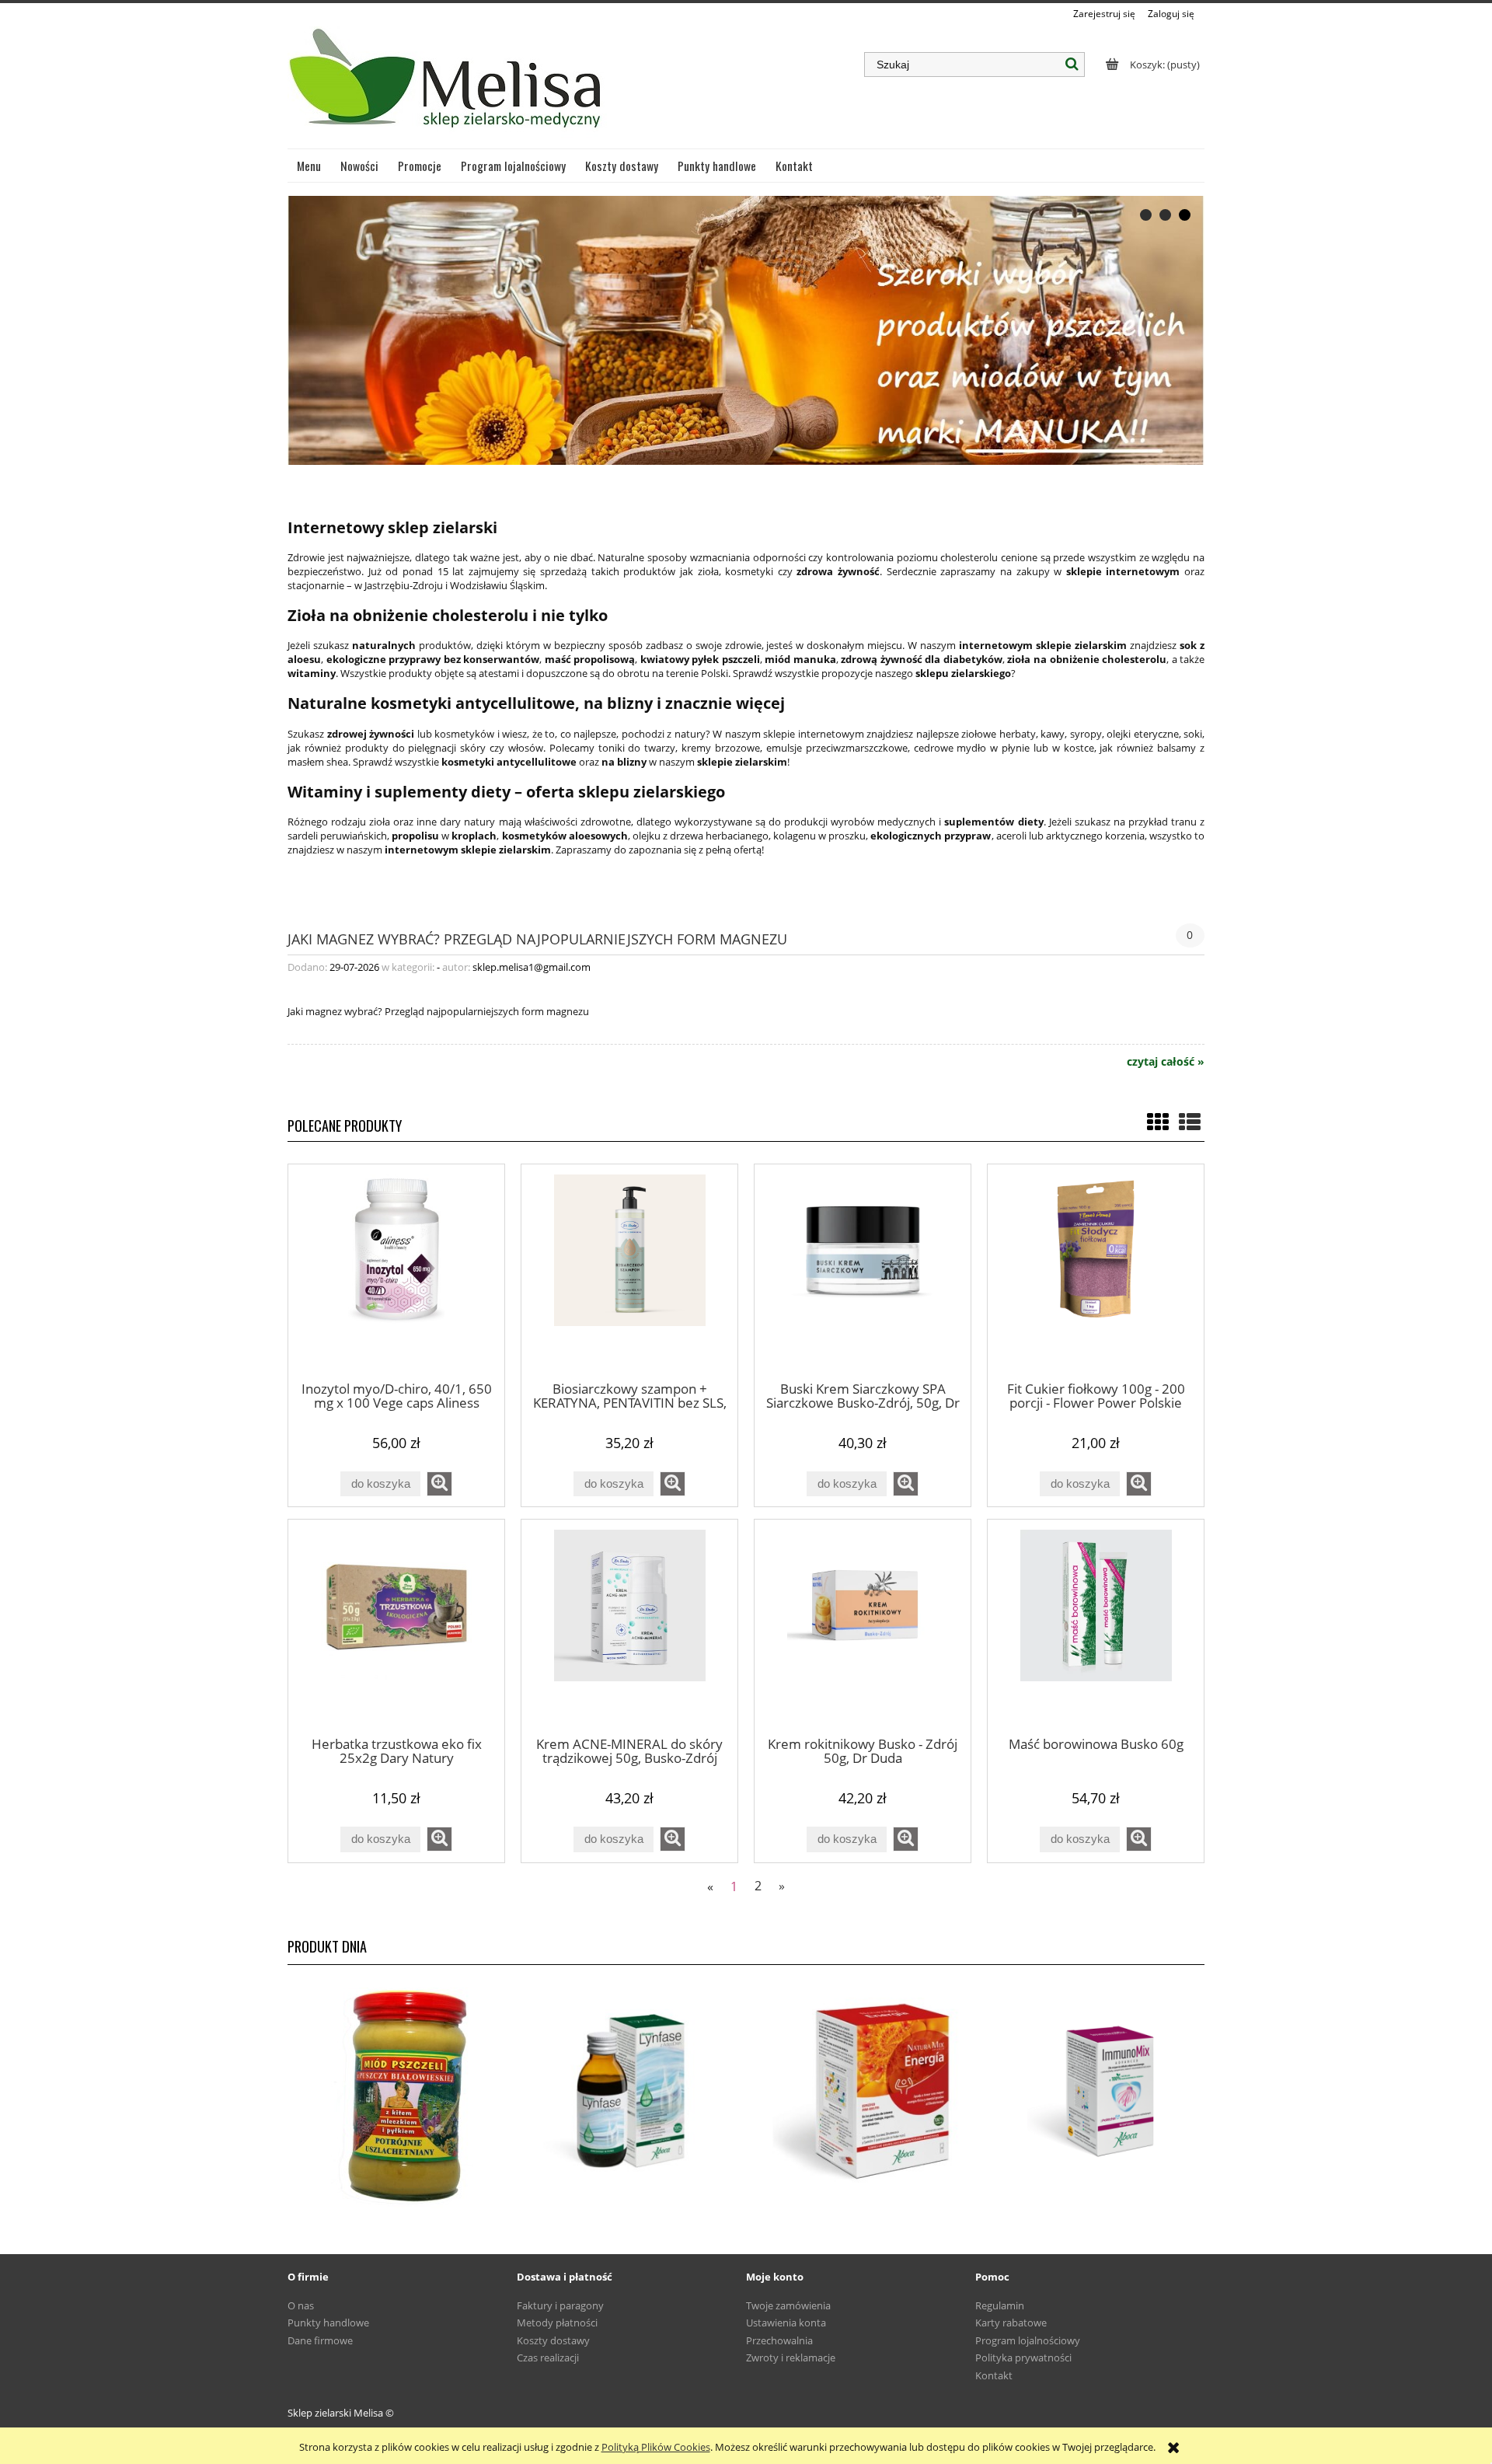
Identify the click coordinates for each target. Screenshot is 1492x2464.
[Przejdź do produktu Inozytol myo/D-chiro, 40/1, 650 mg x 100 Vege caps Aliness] (396, 1272)
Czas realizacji (548, 2358)
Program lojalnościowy (1028, 2340)
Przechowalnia (779, 2340)
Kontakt (994, 2375)
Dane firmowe (320, 2340)
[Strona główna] (447, 85)
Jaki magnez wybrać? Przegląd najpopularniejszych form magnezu (537, 938)
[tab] (1146, 215)
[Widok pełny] (1190, 1122)
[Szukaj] (1072, 65)
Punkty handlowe (328, 2323)
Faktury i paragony (560, 2305)
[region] (746, 330)
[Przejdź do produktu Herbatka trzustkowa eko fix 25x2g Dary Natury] (396, 1627)
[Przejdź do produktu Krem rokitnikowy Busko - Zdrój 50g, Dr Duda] (863, 1627)
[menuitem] (309, 166)
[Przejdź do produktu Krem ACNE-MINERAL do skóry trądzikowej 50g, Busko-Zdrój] (629, 1627)
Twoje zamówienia (788, 2305)
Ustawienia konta (786, 2323)
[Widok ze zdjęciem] (1158, 1122)
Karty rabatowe (1011, 2323)
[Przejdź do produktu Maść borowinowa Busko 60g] (1096, 1627)
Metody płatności (557, 2323)
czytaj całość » (1166, 1062)
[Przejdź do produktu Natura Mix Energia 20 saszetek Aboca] (861, 2092)
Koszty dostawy (553, 2340)
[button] (439, 1484)
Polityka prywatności (1023, 2358)
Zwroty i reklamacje (791, 2358)
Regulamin (1000, 2305)
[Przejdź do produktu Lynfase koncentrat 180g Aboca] (631, 2092)
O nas (301, 2305)
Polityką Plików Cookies (656, 2447)
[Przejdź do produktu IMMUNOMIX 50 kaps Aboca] (1090, 2092)
